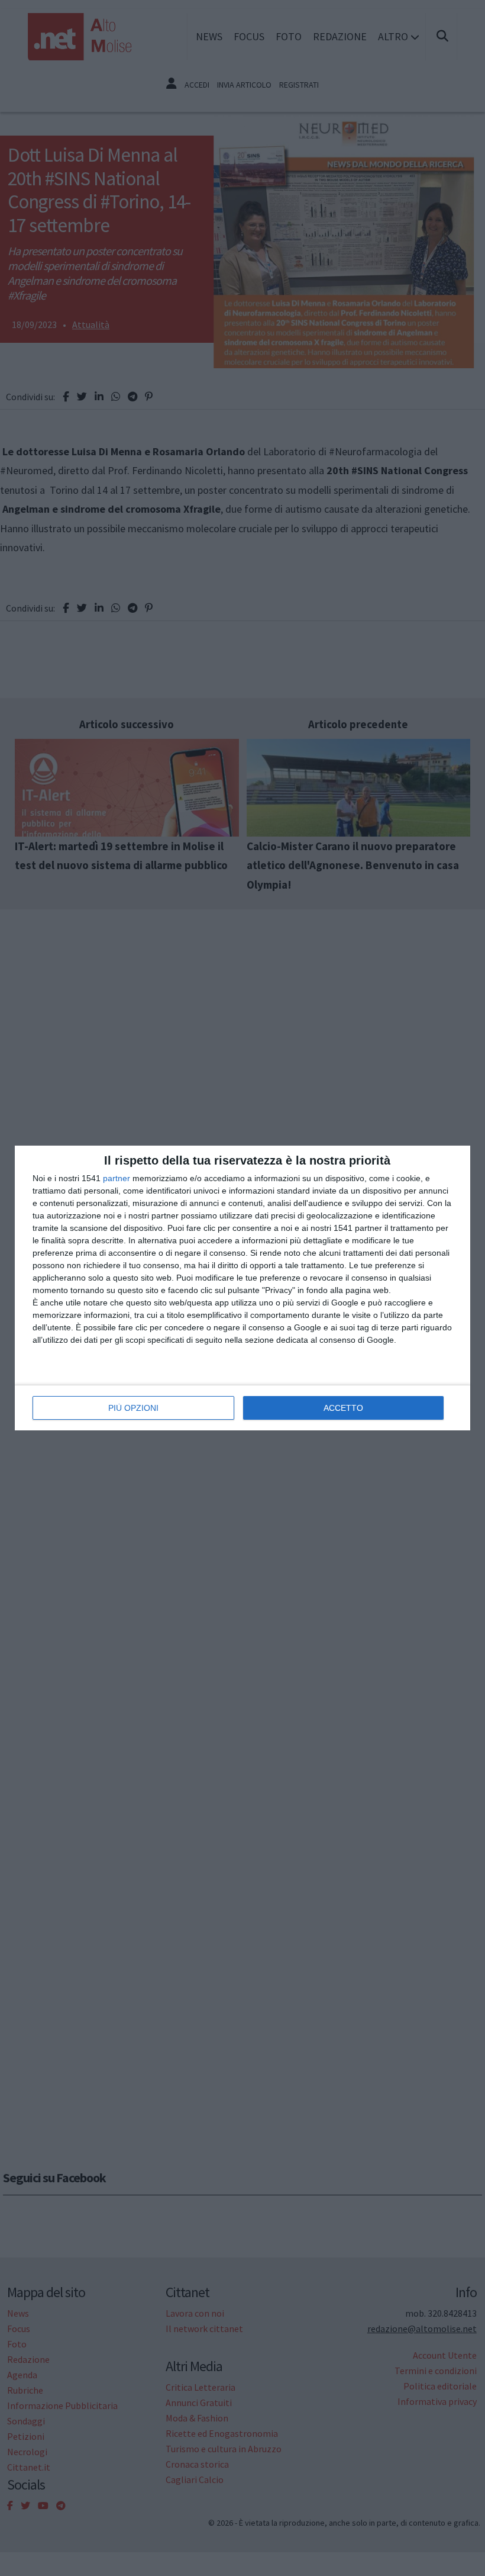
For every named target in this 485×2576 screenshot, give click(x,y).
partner (117, 1178)
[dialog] (242, 1288)
